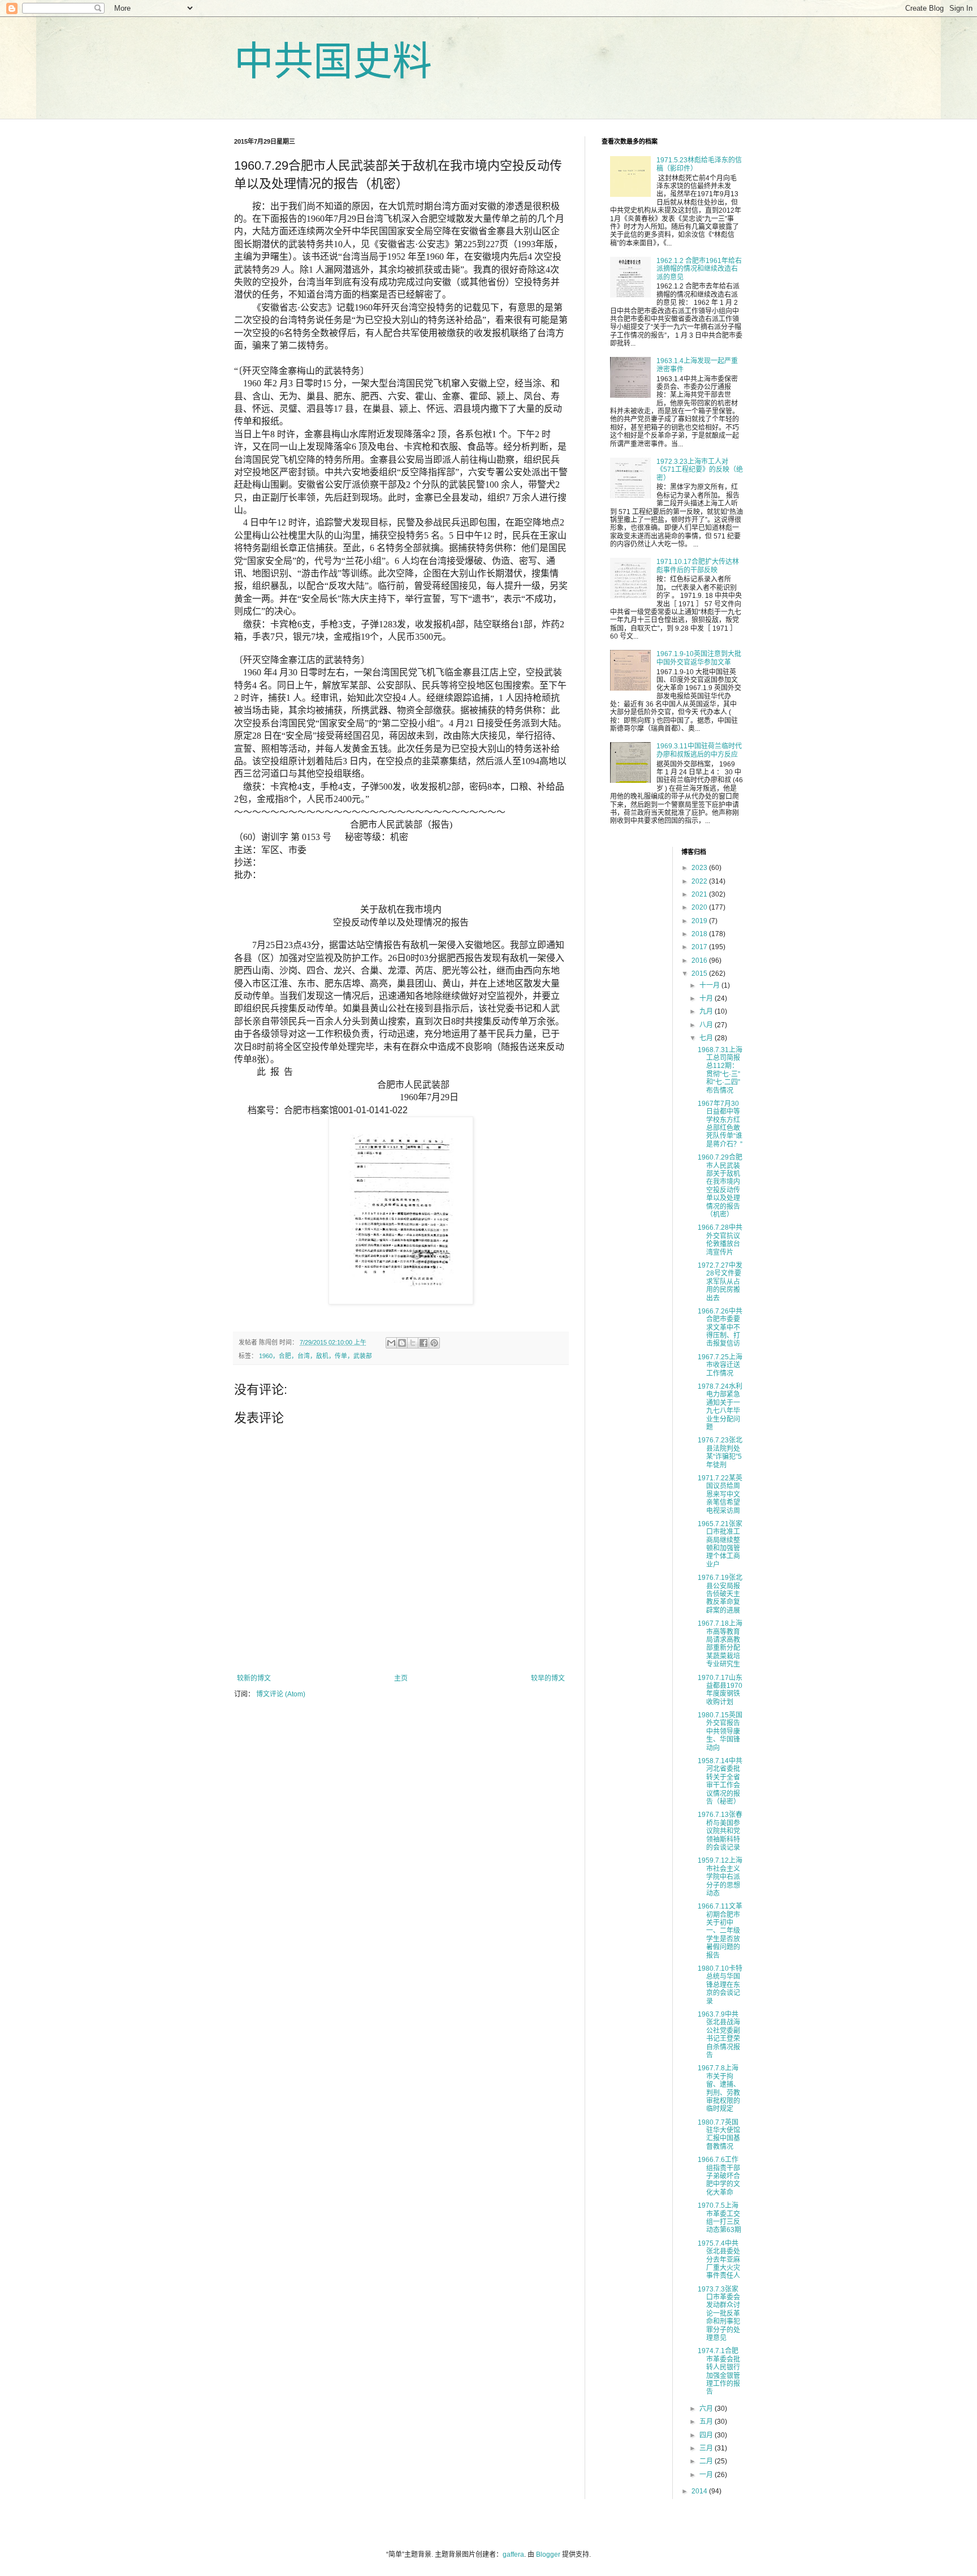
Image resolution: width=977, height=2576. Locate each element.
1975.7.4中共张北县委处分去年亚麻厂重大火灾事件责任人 (719, 2260)
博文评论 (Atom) (281, 1694)
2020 (700, 907)
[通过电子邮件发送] (391, 1343)
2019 (700, 921)
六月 (707, 2409)
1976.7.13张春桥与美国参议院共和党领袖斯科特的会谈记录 (720, 1831)
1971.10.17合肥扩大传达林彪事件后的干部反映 (698, 566)
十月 (707, 998)
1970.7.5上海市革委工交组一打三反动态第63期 (719, 2218)
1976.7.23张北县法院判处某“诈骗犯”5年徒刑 (720, 1452)
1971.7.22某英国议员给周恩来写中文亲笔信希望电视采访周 (720, 1494)
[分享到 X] (413, 1343)
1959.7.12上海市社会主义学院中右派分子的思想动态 (720, 1877)
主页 (401, 1678)
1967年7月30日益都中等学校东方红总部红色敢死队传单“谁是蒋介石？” (720, 1124)
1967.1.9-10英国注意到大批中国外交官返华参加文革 (699, 658)
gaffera (513, 2555)
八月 (707, 1025)
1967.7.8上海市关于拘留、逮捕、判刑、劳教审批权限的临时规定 (719, 2088)
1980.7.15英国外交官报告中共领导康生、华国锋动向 (720, 1731)
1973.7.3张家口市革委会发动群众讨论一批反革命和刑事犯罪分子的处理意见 (719, 2314)
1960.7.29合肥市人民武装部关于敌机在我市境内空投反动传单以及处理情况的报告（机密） (720, 1186)
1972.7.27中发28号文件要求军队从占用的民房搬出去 (720, 1282)
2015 (700, 973)
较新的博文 (254, 1678)
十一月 (710, 985)
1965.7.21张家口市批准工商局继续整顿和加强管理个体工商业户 (720, 1544)
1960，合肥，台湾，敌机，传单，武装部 (315, 1356)
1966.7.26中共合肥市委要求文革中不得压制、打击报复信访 (720, 1328)
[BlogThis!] (402, 1343)
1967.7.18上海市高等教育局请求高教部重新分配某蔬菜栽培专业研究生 (720, 1644)
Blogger (548, 2555)
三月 (707, 2448)
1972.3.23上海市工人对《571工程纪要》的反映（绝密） (700, 470)
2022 (700, 881)
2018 (700, 934)
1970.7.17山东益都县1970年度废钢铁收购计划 (720, 1690)
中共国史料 (333, 62)
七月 (707, 1038)
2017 (700, 947)
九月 (707, 1011)
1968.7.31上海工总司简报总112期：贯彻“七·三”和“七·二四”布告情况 (720, 1070)
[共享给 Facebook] (423, 1343)
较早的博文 (548, 1678)
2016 (700, 960)
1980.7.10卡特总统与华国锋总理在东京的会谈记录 (720, 1985)
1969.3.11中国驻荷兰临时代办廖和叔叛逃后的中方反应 (699, 750)
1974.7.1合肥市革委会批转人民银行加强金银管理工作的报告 (719, 2371)
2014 (700, 2491)
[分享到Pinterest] (434, 1343)
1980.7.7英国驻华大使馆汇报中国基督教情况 (719, 2135)
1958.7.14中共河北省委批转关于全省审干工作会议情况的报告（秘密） (720, 1781)
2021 (700, 894)
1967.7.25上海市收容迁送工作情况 (720, 1365)
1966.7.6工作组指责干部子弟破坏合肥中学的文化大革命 (719, 2176)
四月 (707, 2435)
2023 (700, 868)
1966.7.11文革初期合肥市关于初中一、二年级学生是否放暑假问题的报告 (720, 1931)
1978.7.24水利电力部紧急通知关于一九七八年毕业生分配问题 (720, 1407)
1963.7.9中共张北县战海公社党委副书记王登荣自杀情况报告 (719, 2035)
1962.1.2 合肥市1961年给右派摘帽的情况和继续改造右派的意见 (699, 269)
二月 (707, 2461)
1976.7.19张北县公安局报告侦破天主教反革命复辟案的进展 (720, 1594)
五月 (707, 2422)
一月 (707, 2475)
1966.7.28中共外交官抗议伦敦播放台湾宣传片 (720, 1240)
